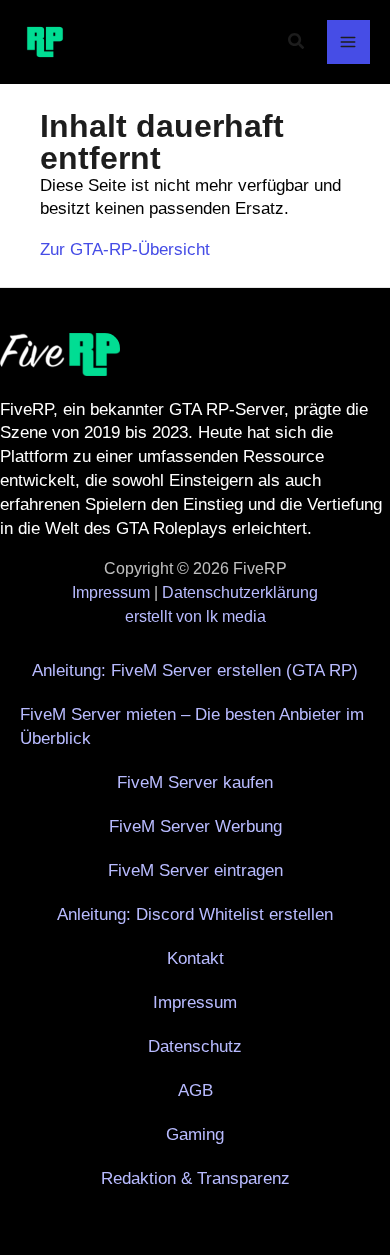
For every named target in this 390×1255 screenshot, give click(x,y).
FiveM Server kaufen (195, 782)
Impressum (111, 592)
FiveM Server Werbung (195, 826)
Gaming (195, 1134)
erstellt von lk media (195, 616)
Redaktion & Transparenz (195, 1178)
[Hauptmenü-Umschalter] (349, 42)
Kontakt (195, 958)
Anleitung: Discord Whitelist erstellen (195, 914)
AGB (195, 1090)
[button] (297, 42)
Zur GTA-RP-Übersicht (125, 249)
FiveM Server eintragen (195, 870)
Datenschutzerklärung (240, 592)
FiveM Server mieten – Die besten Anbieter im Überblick (192, 726)
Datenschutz (195, 1046)
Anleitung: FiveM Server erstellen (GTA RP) (195, 670)
